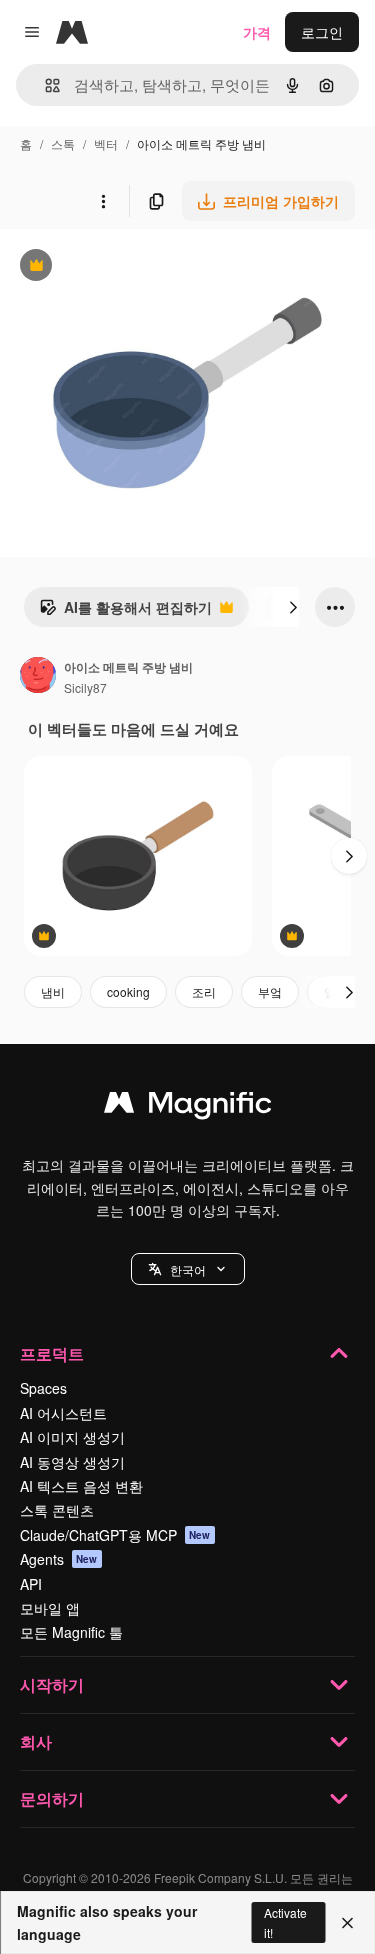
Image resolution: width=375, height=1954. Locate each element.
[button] (188, 1269)
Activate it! (285, 1922)
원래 (115, 267)
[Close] (347, 1923)
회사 (36, 1741)
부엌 (270, 991)
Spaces (43, 1388)
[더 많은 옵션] (103, 201)
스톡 (63, 143)
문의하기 (52, 1798)
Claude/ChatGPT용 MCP (115, 1535)
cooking (128, 991)
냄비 (53, 991)
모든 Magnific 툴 (71, 1632)
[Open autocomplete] (44, 85)
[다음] (293, 607)
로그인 (322, 32)
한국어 (188, 1269)
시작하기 (52, 1684)
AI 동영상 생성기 (72, 1462)
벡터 (106, 143)
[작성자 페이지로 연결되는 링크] (38, 677)
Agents (59, 1559)
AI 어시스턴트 (63, 1413)
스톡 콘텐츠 (57, 1510)
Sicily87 (85, 687)
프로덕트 (52, 1353)
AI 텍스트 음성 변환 (81, 1486)
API (31, 1584)
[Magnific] (188, 1107)
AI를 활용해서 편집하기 (125, 612)
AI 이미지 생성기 (72, 1437)
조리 (204, 991)
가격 (257, 32)
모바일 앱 (50, 1608)
